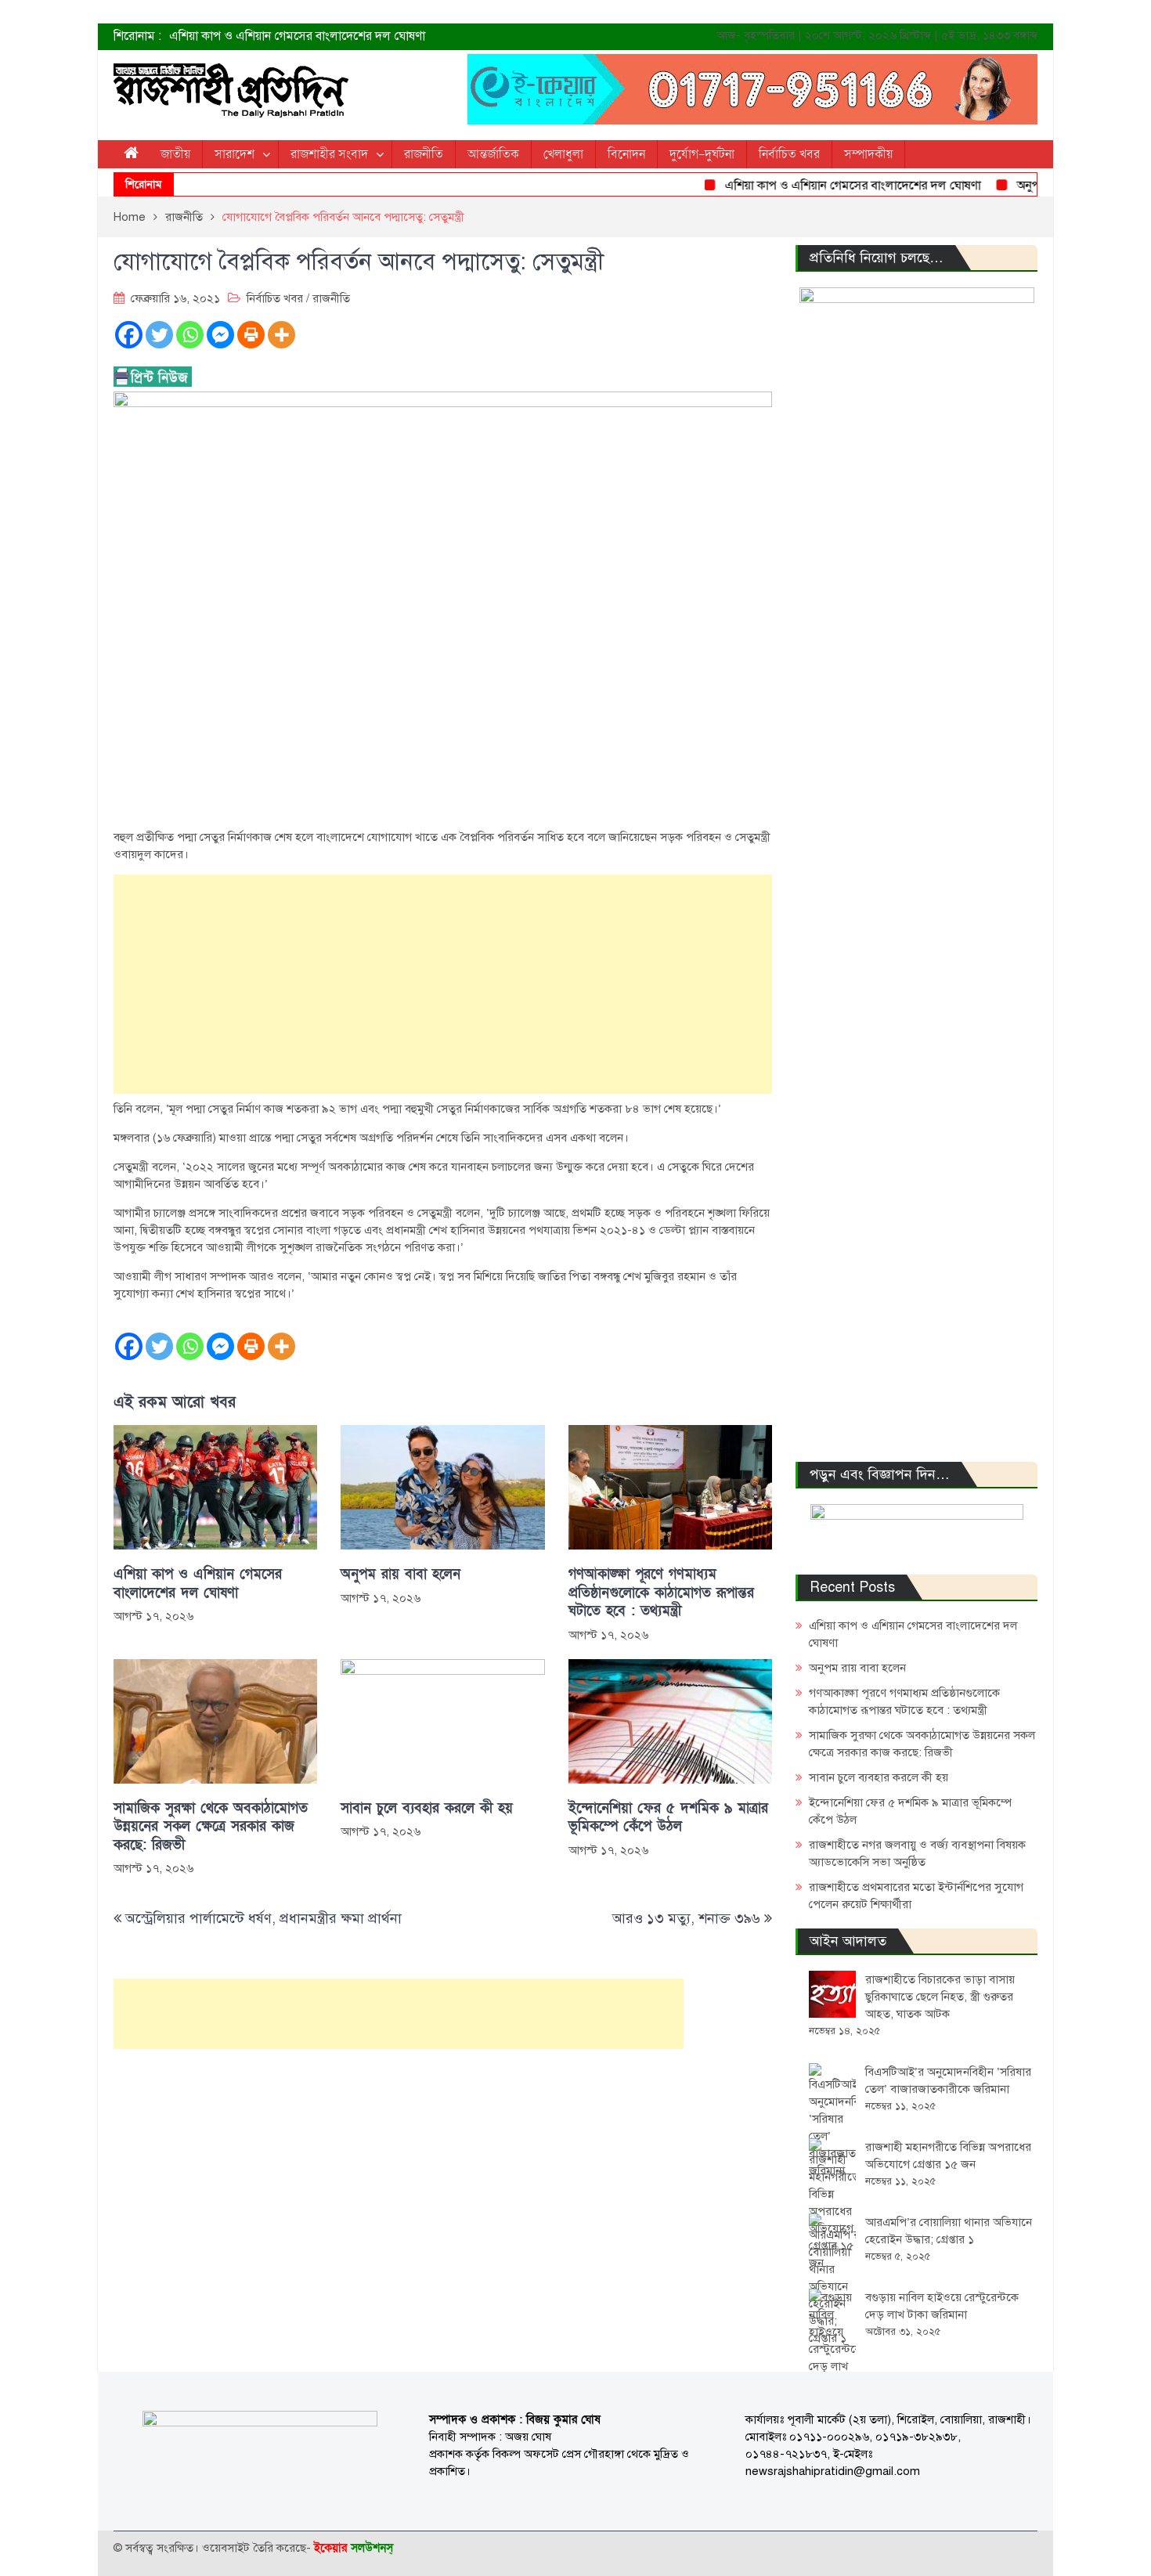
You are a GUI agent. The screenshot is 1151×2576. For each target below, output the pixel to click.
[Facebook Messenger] (220, 335)
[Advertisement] (443, 984)
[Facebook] (129, 335)
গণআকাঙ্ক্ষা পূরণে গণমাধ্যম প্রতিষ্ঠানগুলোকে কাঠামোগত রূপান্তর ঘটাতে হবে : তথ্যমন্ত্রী (661, 1593)
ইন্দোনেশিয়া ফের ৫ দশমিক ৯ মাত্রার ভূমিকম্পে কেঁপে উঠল (668, 1817)
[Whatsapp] (190, 335)
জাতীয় (175, 154)
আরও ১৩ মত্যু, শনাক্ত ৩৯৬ (686, 1918)
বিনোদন (626, 154)
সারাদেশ (235, 154)
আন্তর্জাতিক (493, 154)
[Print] (251, 335)
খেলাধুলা (563, 154)
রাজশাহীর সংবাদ (329, 154)
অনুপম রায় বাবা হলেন (1030, 186)
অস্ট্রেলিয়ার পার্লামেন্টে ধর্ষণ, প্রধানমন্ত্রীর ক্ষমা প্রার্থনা (263, 1918)
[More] (281, 335)
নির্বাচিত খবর (789, 154)
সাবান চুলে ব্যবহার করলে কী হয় (427, 1808)
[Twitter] (159, 335)
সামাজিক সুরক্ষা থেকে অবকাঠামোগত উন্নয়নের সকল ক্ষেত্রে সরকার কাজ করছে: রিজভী (211, 1827)
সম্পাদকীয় (868, 154)
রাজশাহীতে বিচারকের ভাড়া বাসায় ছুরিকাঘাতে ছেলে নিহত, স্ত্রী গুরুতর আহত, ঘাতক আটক (940, 1997)
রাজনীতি (424, 154)
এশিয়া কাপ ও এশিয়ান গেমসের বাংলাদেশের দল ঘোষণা (297, 36)
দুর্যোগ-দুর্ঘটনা (702, 154)
